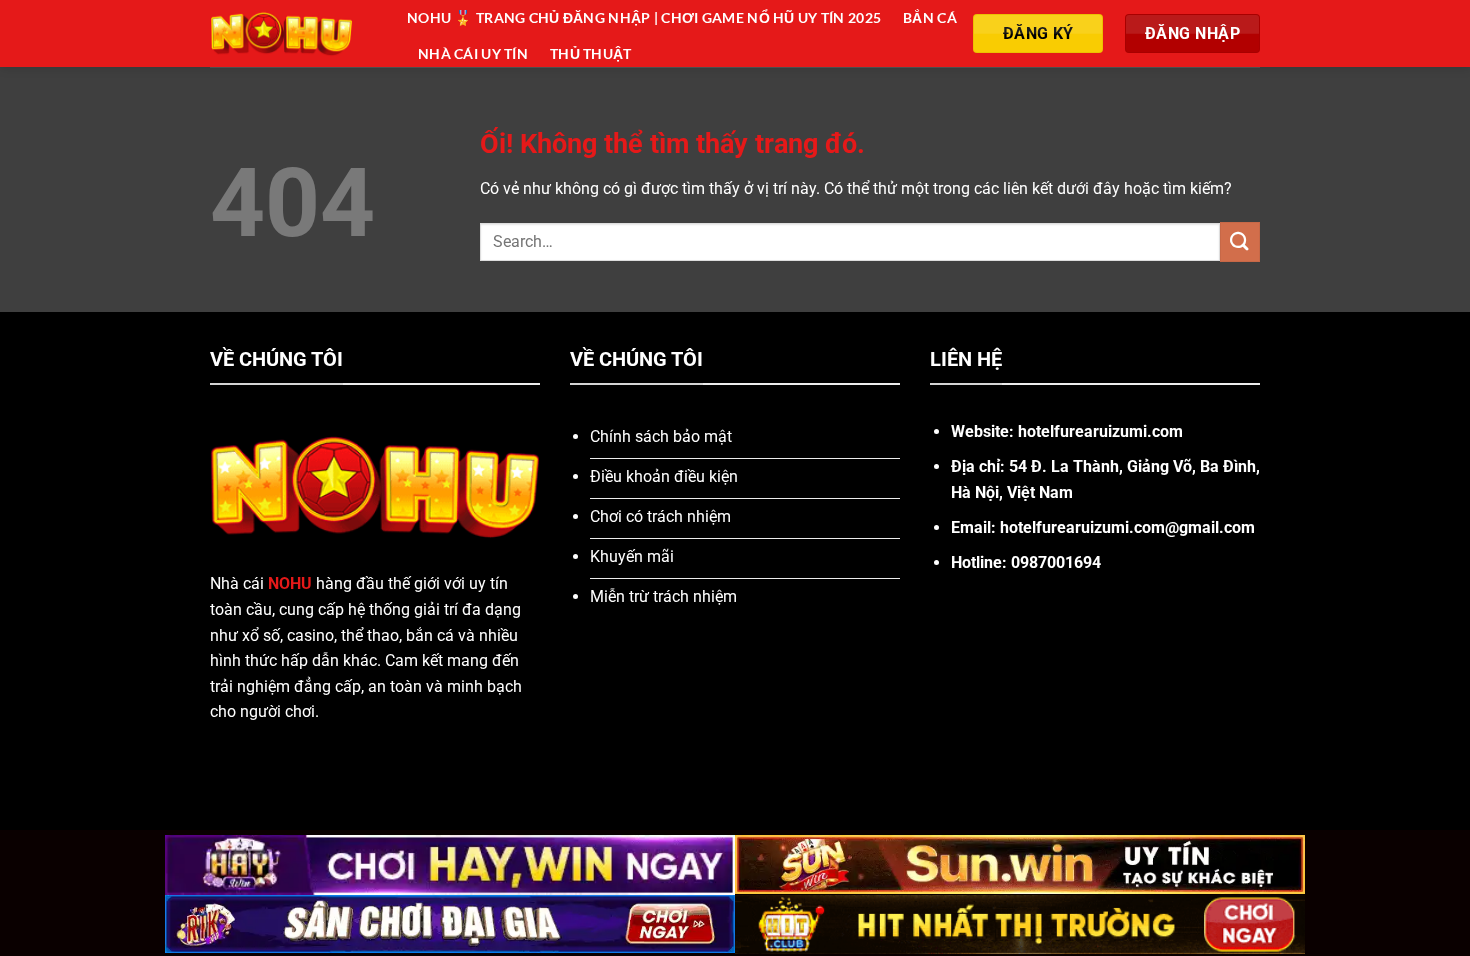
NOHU (290, 583)
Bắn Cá (930, 17)
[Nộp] (1240, 241)
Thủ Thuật (591, 53)
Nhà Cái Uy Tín (473, 53)
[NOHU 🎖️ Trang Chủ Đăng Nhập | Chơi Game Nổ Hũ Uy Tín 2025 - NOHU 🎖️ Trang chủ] (293, 33)
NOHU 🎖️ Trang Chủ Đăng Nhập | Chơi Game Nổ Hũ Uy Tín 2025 (644, 17)
